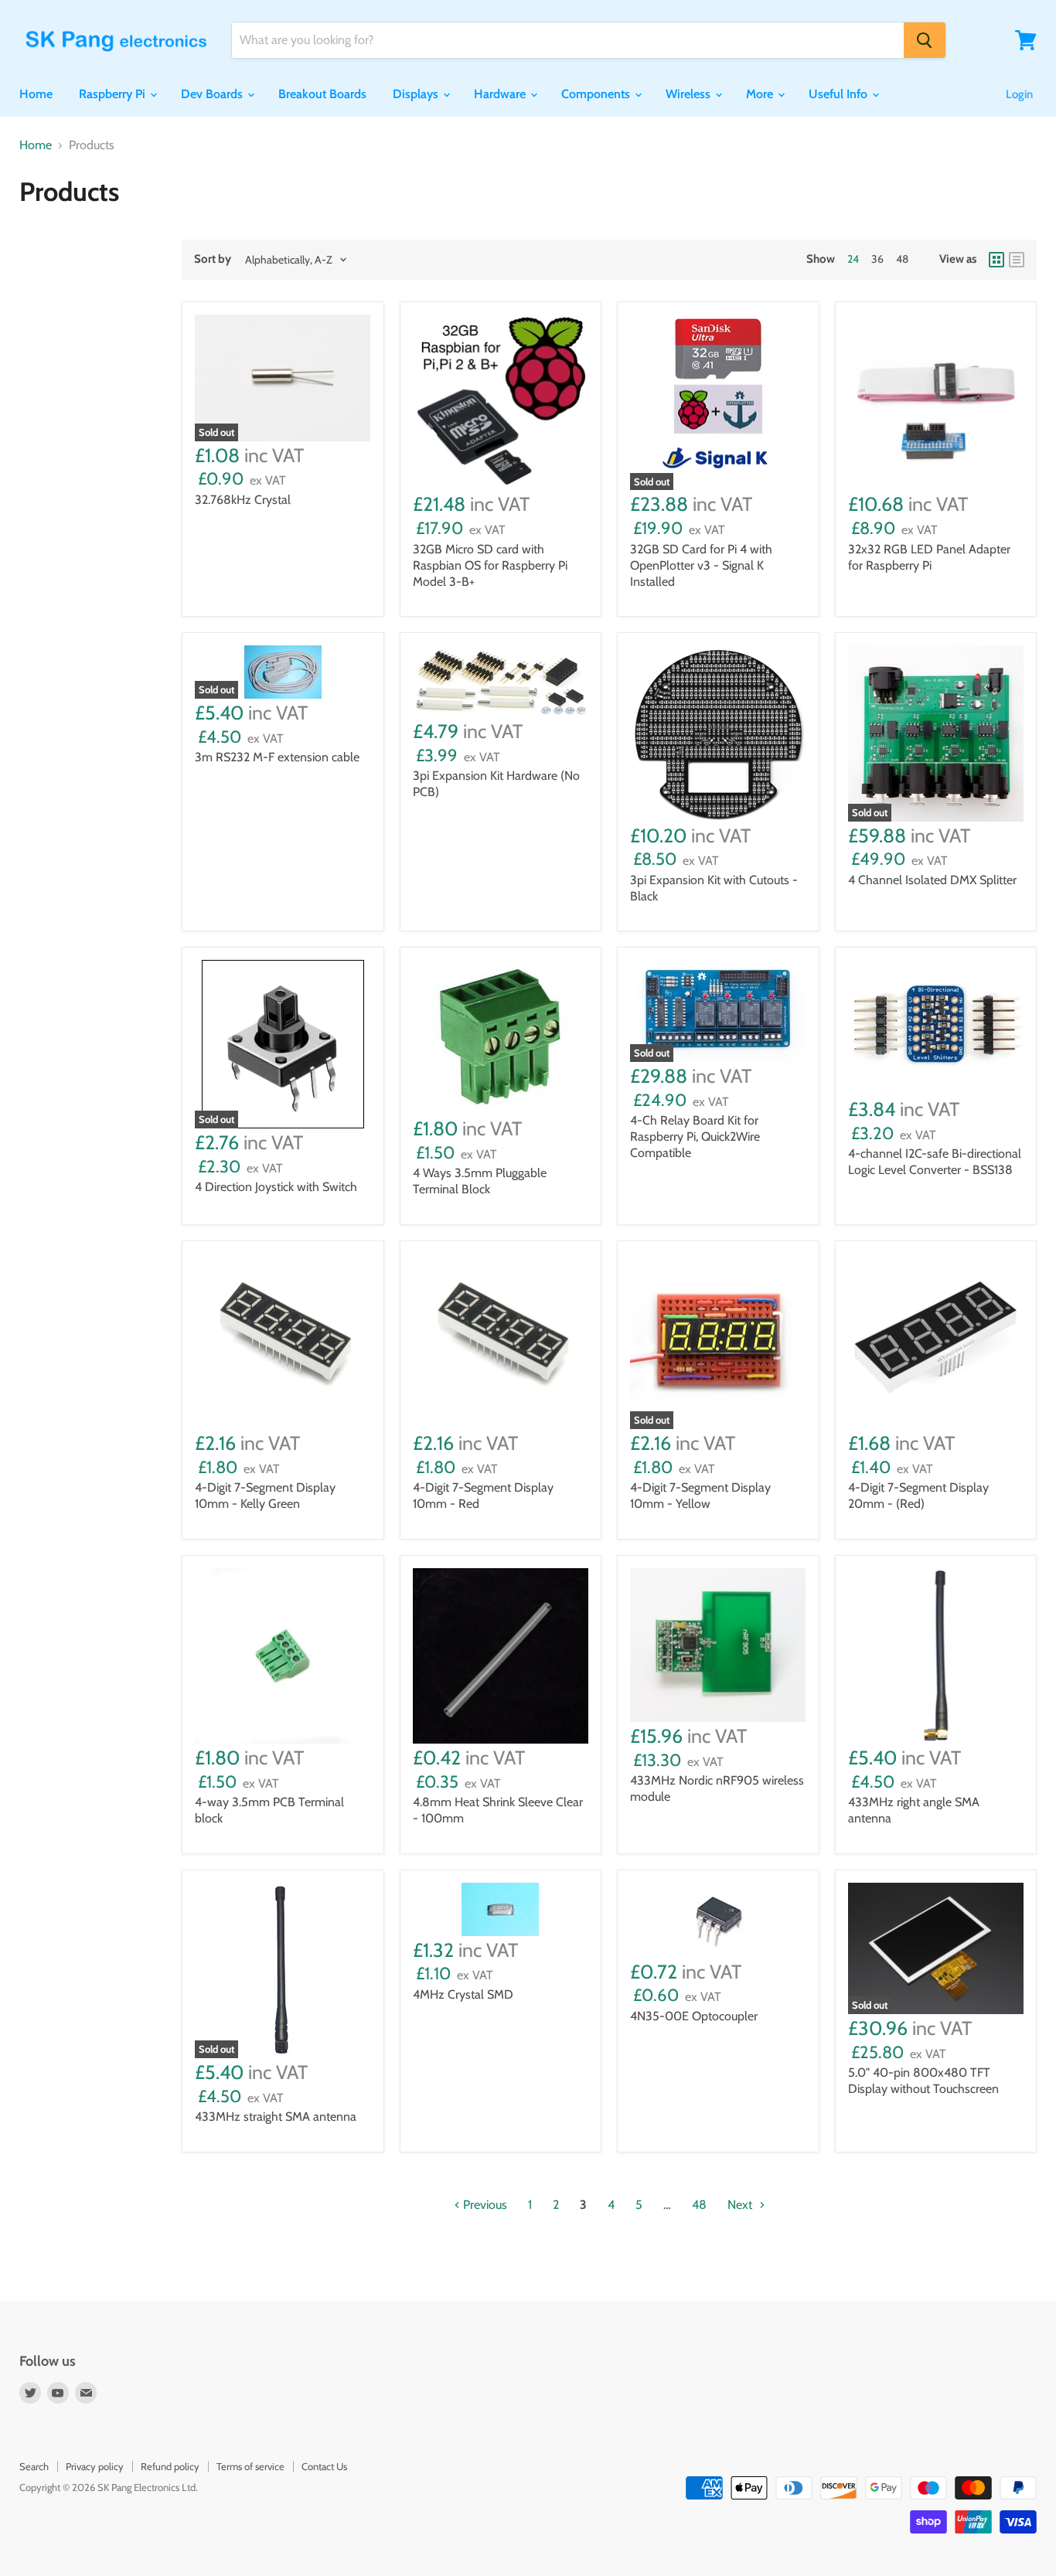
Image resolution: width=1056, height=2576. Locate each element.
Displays (417, 94)
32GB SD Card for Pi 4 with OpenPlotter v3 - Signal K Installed (701, 565)
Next (741, 2205)
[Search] (925, 40)
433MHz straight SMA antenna (276, 2117)
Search (34, 2466)
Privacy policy (95, 2466)
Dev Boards (213, 94)
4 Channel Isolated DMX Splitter (932, 880)
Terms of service (250, 2466)
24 (853, 259)
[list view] (1017, 260)
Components (597, 94)
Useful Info (840, 94)
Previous (484, 2205)
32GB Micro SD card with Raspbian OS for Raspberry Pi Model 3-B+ (490, 565)
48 (902, 259)
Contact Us (324, 2466)
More (761, 94)
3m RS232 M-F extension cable (277, 757)
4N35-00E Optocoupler (694, 2016)
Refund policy (170, 2466)
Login (1019, 94)
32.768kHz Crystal (243, 500)
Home (36, 94)
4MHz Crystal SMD (463, 1994)
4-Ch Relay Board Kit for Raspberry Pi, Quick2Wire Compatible (695, 1137)
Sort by (213, 259)
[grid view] (996, 260)
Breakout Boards (322, 94)
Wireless (690, 94)
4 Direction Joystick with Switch (276, 1187)
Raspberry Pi (114, 94)
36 (877, 259)
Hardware (501, 94)
